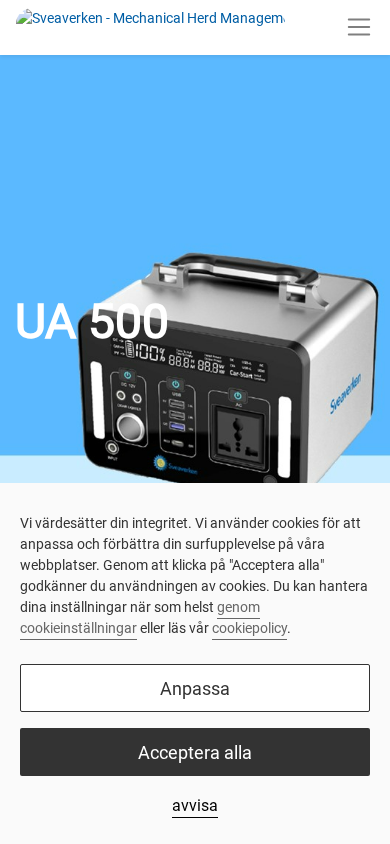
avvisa (195, 805)
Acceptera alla (195, 752)
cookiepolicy (249, 628)
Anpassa (195, 688)
